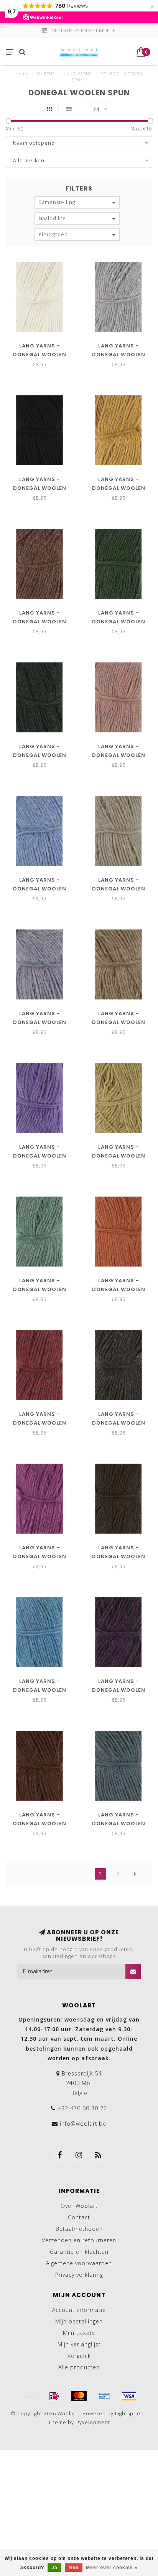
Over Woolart (79, 2206)
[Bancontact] (104, 2396)
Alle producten (79, 2367)
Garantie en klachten (79, 2252)
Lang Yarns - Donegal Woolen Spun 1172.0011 (119, 488)
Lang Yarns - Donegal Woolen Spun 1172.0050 (119, 1156)
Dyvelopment (93, 2422)
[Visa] (129, 2396)
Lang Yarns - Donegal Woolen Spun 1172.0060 (40, 1423)
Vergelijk (79, 2356)
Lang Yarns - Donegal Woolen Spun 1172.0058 (40, 1289)
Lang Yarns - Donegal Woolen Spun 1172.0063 (119, 1423)
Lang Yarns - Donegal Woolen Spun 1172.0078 (40, 1690)
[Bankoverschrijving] (29, 2396)
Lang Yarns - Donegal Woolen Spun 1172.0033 (40, 1022)
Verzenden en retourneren (79, 2240)
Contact (79, 2217)
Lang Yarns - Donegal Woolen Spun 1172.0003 (119, 355)
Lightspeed (129, 2414)
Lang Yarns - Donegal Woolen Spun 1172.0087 (40, 1824)
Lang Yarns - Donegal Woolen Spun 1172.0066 (40, 1556)
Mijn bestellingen (79, 2321)
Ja (54, 2568)
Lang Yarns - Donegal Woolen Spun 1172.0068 (119, 1556)
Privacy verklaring (79, 2275)
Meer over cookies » (112, 2568)
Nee (74, 2568)
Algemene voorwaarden (79, 2263)
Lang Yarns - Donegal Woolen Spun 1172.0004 (40, 488)
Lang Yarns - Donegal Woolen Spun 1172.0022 (40, 889)
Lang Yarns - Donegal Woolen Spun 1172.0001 (40, 355)
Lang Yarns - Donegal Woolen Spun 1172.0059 (119, 1289)
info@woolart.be (83, 2124)
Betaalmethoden (79, 2229)
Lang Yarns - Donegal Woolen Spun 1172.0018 (40, 755)
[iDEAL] (54, 2396)
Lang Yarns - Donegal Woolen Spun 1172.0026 (119, 889)
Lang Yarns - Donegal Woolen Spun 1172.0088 (119, 1824)
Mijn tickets (79, 2333)
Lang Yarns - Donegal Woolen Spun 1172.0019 (119, 755)
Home (22, 74)
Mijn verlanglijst (79, 2344)
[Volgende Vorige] (135, 1874)
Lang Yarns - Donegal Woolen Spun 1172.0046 (40, 1156)
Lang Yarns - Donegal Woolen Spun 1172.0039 (119, 1022)
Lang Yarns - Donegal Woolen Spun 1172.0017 (119, 622)
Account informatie (79, 2310)
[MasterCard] (79, 2396)
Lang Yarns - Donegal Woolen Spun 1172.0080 (119, 1690)
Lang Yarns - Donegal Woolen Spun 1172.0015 (40, 622)
